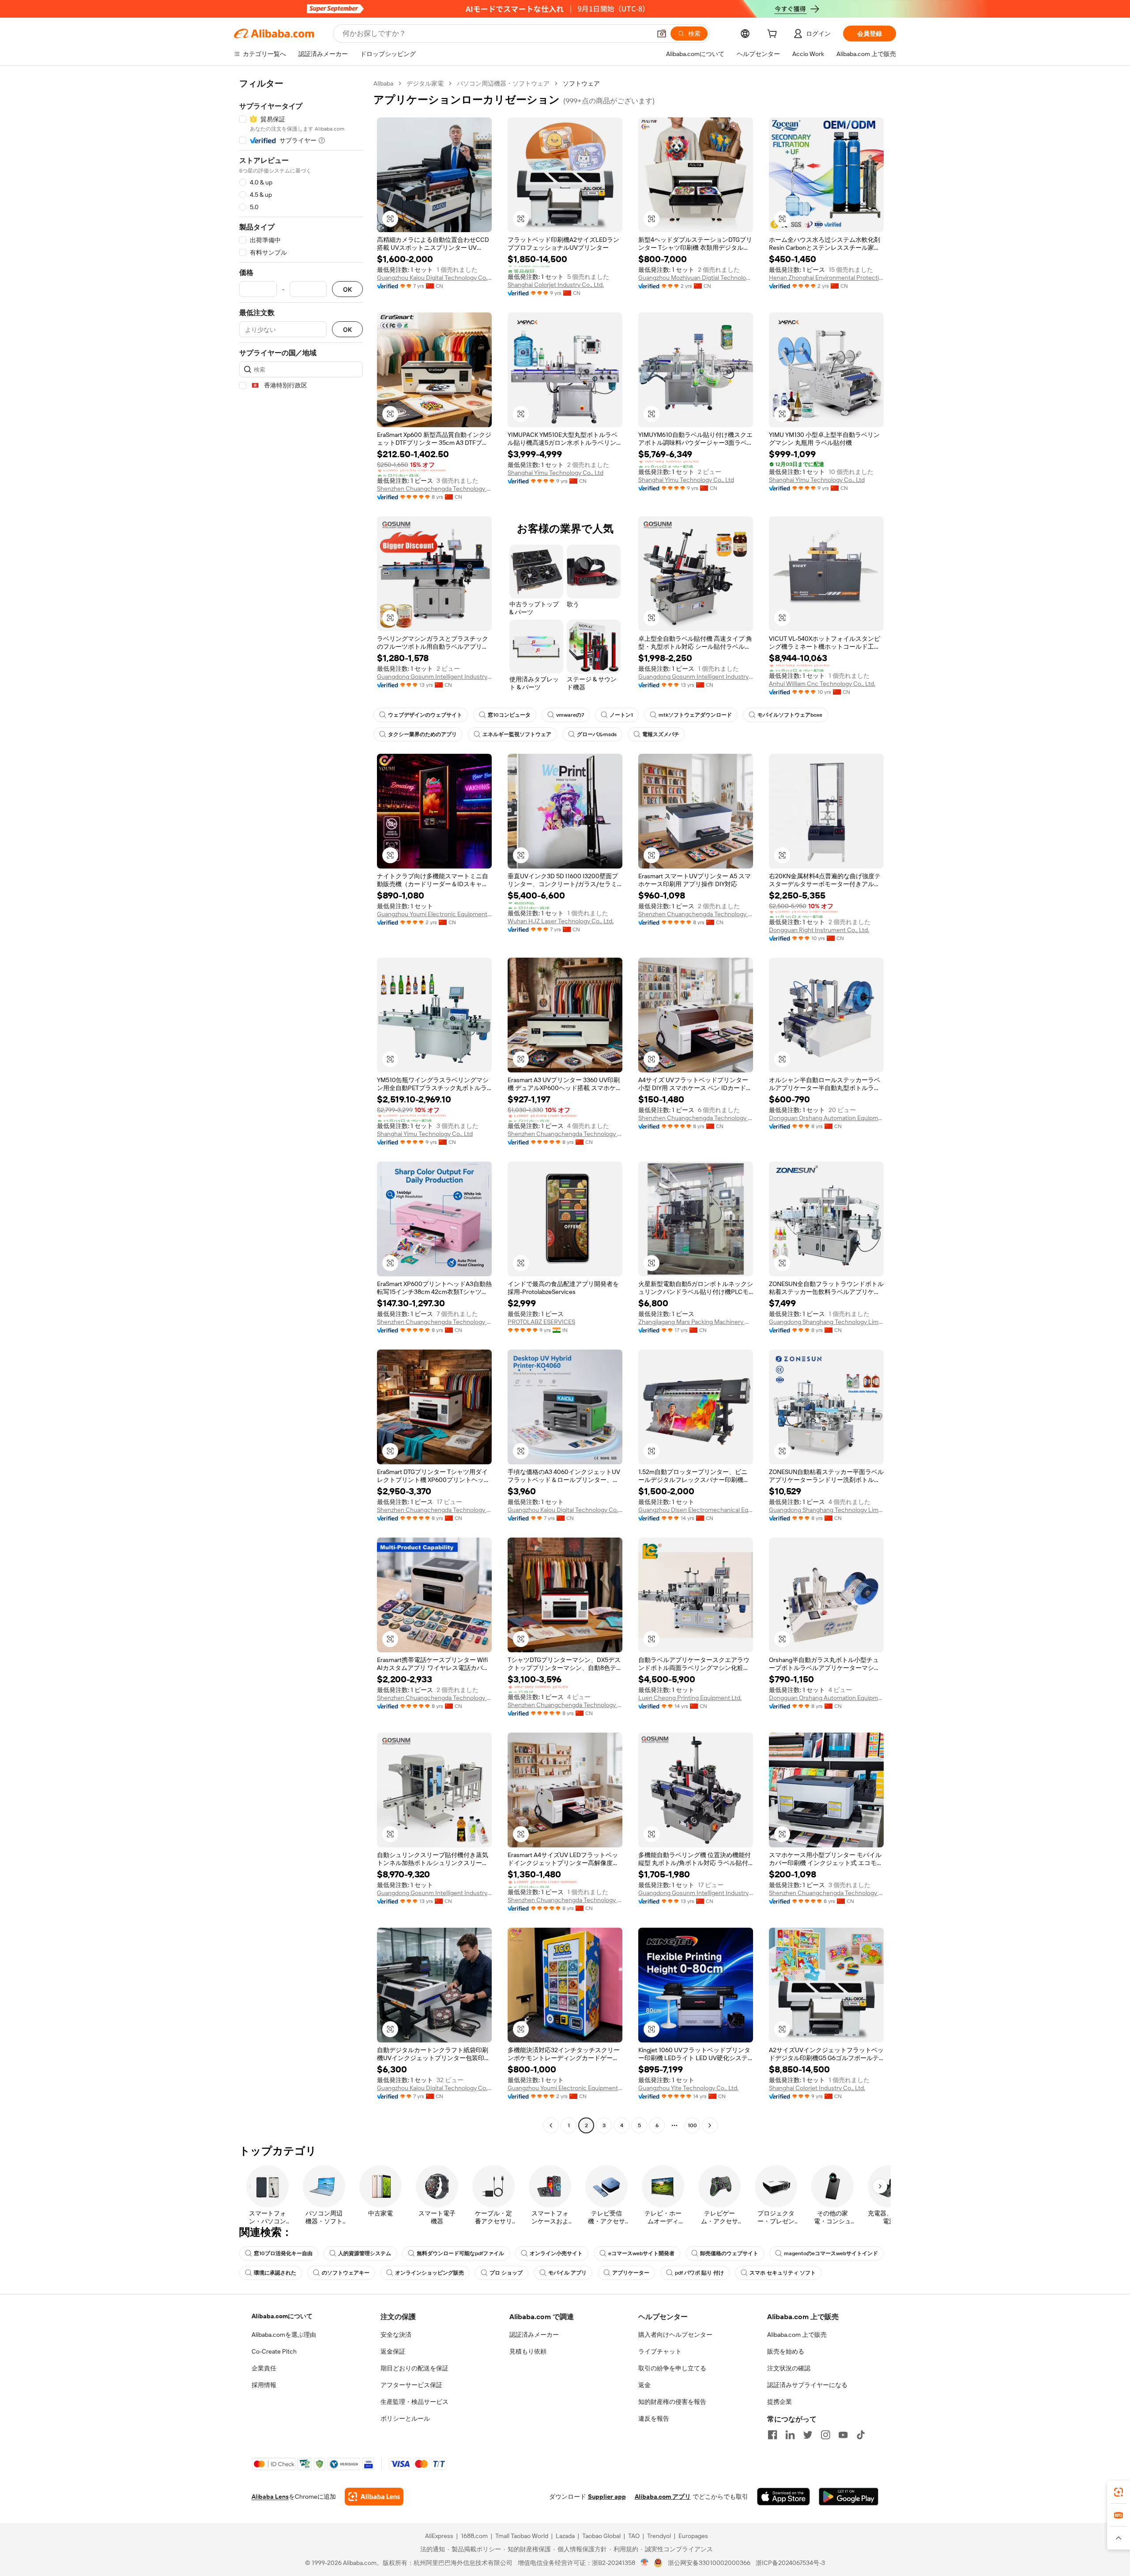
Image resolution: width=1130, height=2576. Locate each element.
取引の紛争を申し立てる (672, 2368)
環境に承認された (275, 2273)
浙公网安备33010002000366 (709, 2563)
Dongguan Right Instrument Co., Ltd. (819, 930)
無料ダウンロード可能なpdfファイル (460, 2253)
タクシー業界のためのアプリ (422, 734)
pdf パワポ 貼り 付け (699, 2273)
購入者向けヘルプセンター (675, 2335)
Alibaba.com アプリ (663, 2497)
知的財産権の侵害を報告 (672, 2402)
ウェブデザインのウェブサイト (425, 715)
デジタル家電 (425, 83)
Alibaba (383, 83)
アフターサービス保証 (411, 2385)
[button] (662, 34)
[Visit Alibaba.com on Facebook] (772, 2435)
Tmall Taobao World (522, 2536)
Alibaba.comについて (282, 2316)
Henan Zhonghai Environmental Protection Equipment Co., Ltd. (826, 278)
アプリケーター (631, 2273)
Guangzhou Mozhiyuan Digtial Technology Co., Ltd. (696, 278)
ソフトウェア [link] (581, 83)
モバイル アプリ (567, 2273)
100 (692, 2125)
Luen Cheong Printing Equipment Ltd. (690, 1698)
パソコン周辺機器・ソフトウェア (503, 83)
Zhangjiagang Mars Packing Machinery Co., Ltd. (696, 1322)
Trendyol (659, 2536)
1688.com (474, 2536)
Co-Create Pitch (274, 2351)
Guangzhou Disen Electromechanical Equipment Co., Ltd (696, 1510)
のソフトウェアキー (346, 2273)
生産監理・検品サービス (414, 2402)
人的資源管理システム (365, 2253)
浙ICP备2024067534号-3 (790, 2563)
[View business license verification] (645, 2563)
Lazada (565, 2536)
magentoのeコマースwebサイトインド (831, 2253)
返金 (644, 2385)
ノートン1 (621, 715)
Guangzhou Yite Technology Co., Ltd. (688, 2088)
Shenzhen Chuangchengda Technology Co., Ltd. (434, 489)
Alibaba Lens (270, 2497)
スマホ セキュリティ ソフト (783, 2273)
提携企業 (780, 2402)
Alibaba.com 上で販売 (797, 2335)
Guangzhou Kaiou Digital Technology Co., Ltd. (434, 278)
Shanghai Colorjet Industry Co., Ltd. (556, 285)
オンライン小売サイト (556, 2253)
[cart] (774, 35)
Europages (693, 2536)
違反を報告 (654, 2418)
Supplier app (607, 2497)
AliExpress (439, 2536)
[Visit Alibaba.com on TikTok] (861, 2435)
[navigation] (301, 1106)
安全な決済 (396, 2335)
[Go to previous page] (551, 2125)
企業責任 (264, 2368)
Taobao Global (601, 2536)
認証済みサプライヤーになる (807, 2385)
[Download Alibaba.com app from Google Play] (849, 2497)
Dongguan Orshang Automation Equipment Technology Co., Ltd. (826, 1118)
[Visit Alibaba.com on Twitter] (808, 2435)
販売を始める (786, 2351)
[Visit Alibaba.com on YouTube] (843, 2435)
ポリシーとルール (405, 2418)
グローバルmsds (597, 734)
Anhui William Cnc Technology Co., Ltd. (822, 684)
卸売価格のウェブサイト (729, 2253)
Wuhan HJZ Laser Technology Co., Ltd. (561, 921)
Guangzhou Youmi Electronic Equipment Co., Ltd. (434, 914)
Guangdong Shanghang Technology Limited (826, 1322)
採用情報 (264, 2385)
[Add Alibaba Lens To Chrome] (374, 2497)
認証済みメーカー (534, 2335)
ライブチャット (660, 2351)
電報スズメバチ (661, 734)
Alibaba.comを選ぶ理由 (284, 2335)
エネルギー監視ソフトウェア (517, 734)
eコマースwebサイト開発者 (641, 2253)
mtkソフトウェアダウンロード (695, 715)
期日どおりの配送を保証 (414, 2368)
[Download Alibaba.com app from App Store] (783, 2497)
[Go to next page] (710, 2125)
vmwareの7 (570, 715)
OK (347, 289)
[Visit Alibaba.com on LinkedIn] (790, 2435)
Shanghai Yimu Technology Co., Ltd (556, 473)
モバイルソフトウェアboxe (790, 715)
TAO (634, 2536)
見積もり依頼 (528, 2351)
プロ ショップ (506, 2273)
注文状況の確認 (789, 2368)
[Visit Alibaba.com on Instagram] (825, 2435)
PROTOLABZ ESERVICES (541, 1322)
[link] (1119, 2492)
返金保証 (393, 2351)
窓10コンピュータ (509, 715)
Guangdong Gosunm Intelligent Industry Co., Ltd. (434, 677)
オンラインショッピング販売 (429, 2273)
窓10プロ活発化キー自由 (283, 2253)
